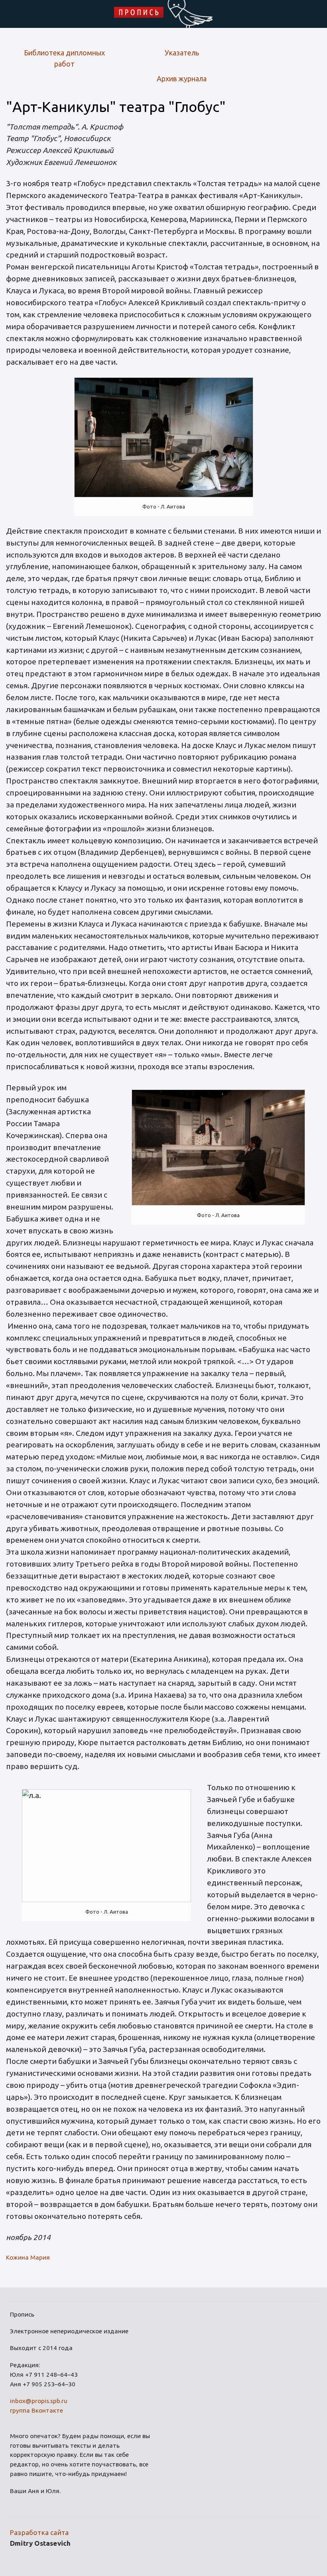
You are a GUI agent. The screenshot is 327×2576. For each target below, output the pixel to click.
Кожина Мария (28, 2257)
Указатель (182, 53)
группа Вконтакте (36, 2410)
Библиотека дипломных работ (64, 58)
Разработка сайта (39, 2532)
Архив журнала (182, 79)
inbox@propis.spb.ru (39, 2401)
